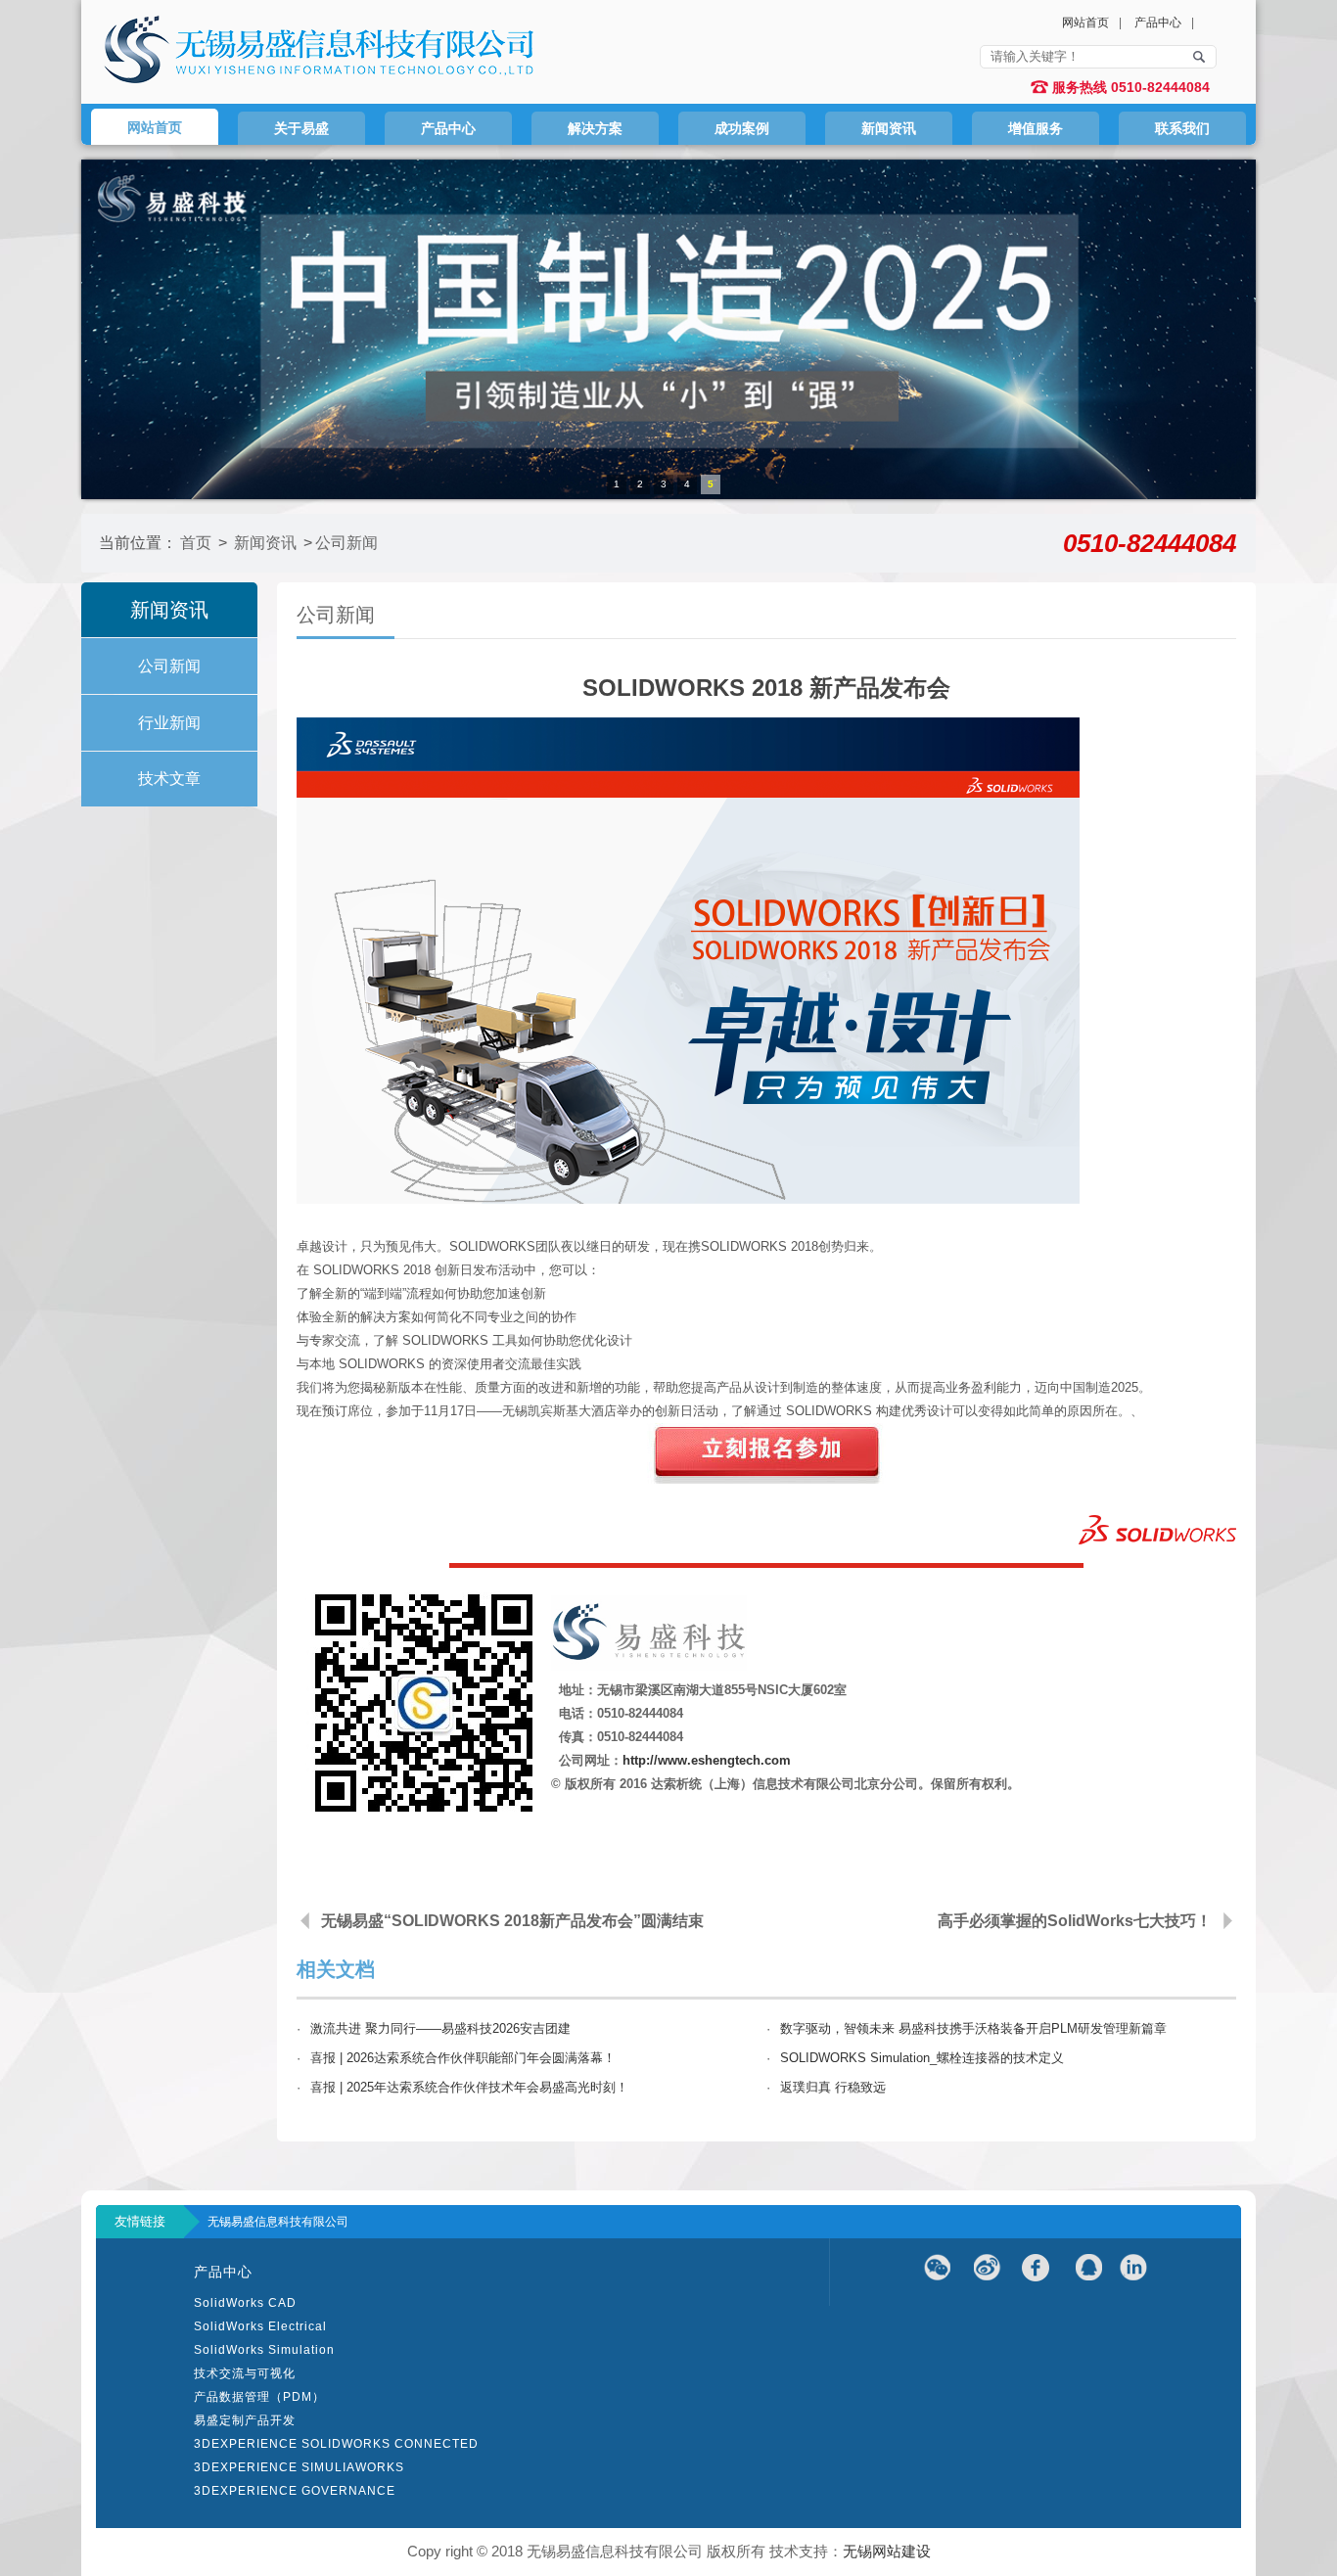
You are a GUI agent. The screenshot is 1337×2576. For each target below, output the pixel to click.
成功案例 (742, 128)
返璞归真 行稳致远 (833, 2087)
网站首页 (1085, 23)
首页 (196, 543)
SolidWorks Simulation (264, 2350)
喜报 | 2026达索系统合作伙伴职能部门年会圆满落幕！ (463, 2058)
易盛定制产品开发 (245, 2420)
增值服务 (1036, 128)
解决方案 (595, 128)
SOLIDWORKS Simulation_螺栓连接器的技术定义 (922, 2058)
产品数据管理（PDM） (259, 2397)
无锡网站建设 (887, 2551)
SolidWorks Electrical (260, 2326)
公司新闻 (346, 543)
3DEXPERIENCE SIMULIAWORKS (299, 2467)
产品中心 (1158, 23)
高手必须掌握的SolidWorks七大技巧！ (1075, 1921)
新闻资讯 (889, 128)
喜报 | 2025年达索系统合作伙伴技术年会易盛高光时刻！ (469, 2087)
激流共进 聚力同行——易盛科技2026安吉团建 (440, 2028)
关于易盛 (301, 128)
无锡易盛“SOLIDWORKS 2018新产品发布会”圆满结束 (512, 1921)
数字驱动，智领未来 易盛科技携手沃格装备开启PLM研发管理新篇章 (973, 2028)
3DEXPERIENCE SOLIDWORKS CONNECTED (336, 2444)
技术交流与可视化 (245, 2373)
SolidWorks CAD (245, 2303)
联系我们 (1182, 128)
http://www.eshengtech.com (707, 1760)
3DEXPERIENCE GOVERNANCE (295, 2491)
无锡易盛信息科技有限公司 (278, 2222)
